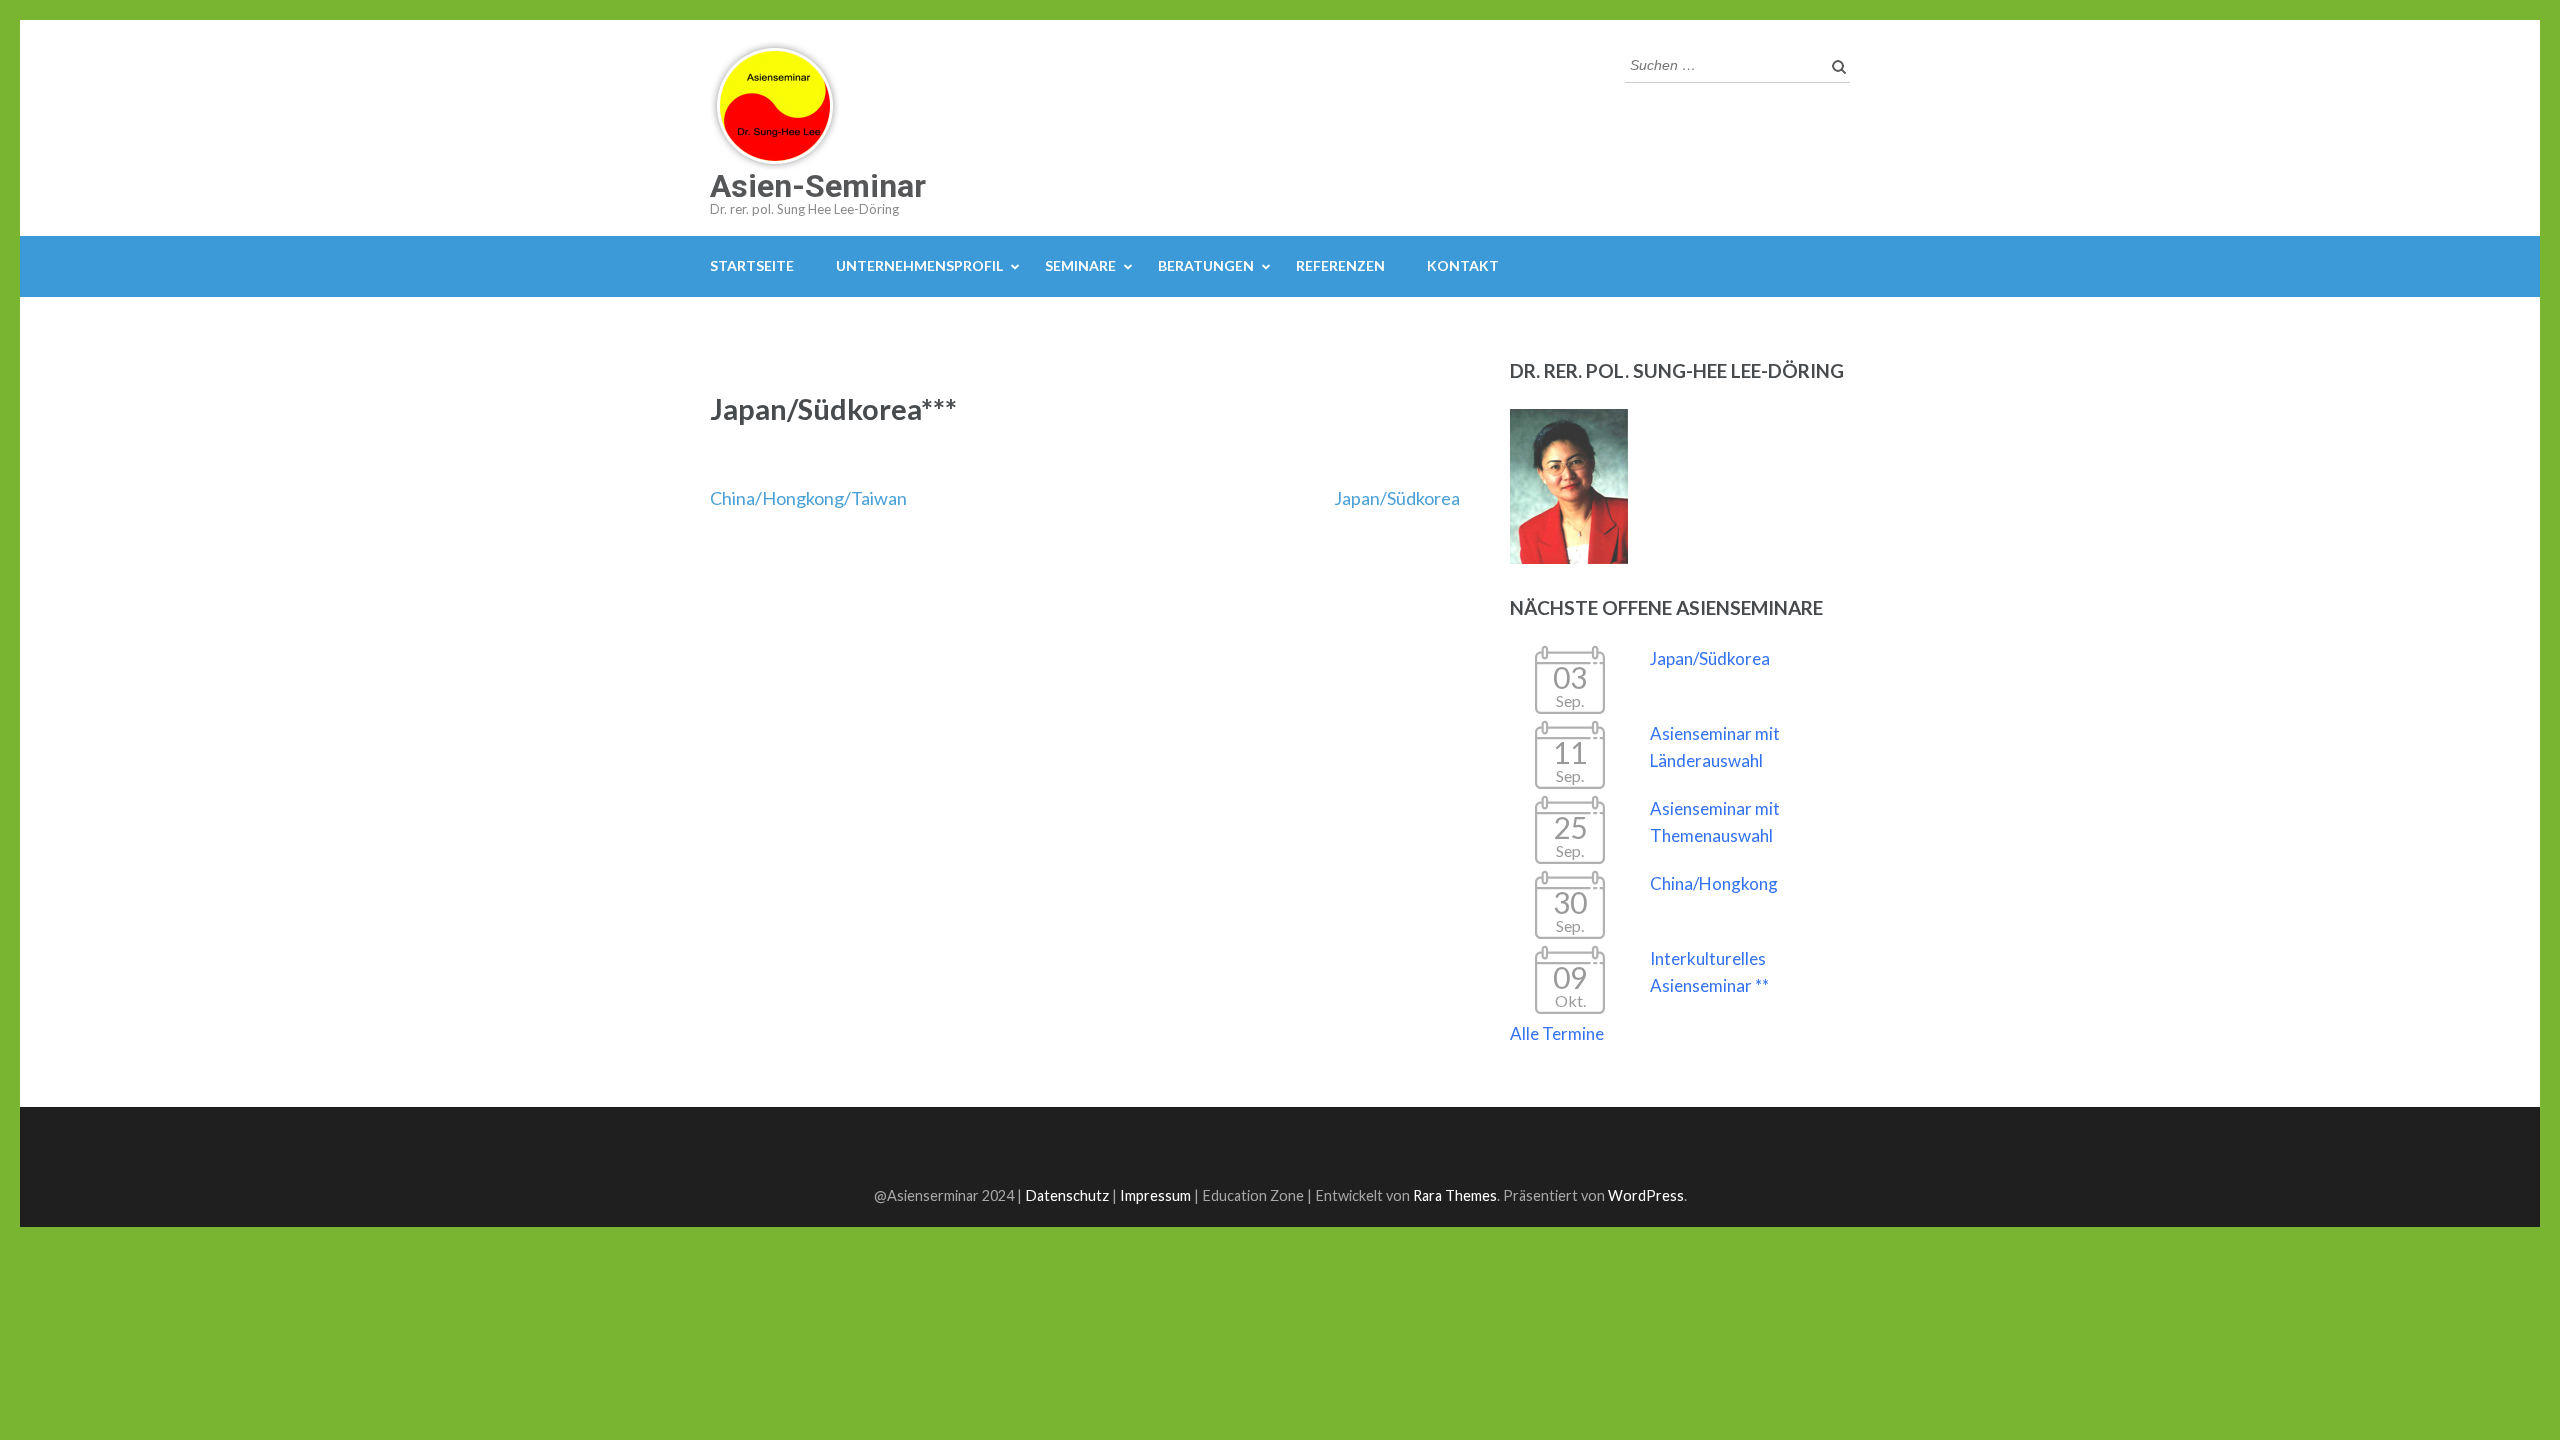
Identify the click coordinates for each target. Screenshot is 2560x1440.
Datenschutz (1067, 1195)
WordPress (1646, 1195)
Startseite (752, 265)
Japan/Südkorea (1397, 498)
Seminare (1080, 265)
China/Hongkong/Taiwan (808, 498)
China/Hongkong (1714, 883)
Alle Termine (1557, 1033)
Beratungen (1206, 265)
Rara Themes (1455, 1195)
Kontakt (1463, 265)
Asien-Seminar (818, 186)
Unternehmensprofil (919, 265)
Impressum (1155, 1195)
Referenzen (1340, 265)
